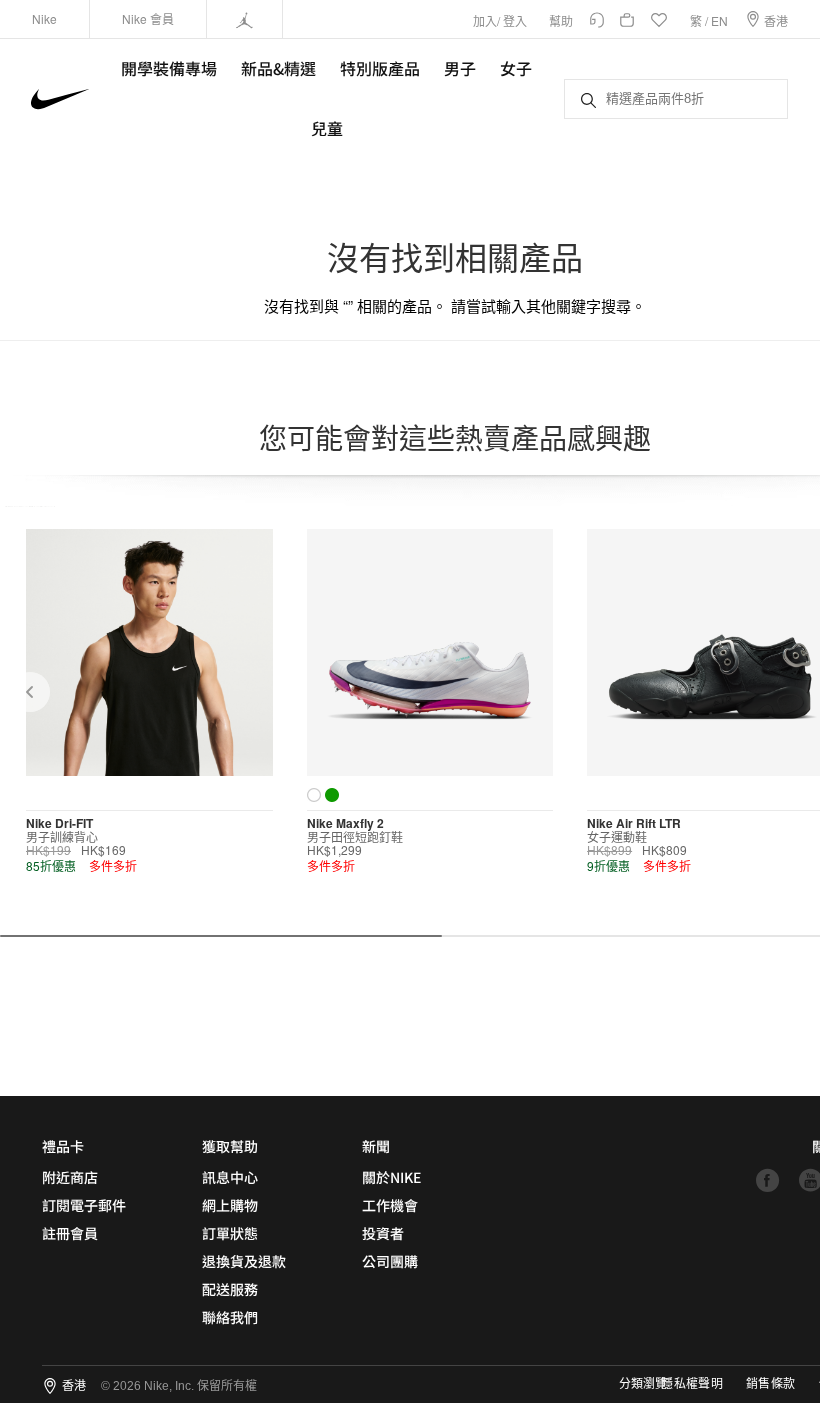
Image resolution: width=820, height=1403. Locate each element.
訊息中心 (230, 1177)
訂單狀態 (230, 1233)
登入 (515, 20)
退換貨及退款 (244, 1261)
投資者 (383, 1233)
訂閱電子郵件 (84, 1205)
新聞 (376, 1146)
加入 (485, 20)
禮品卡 (63, 1146)
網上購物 (230, 1205)
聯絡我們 (230, 1317)
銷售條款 (770, 1384)
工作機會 (390, 1205)
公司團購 (390, 1261)
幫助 (561, 20)
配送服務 (230, 1289)
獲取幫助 (230, 1146)
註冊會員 (70, 1233)
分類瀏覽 (643, 1384)
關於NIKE (391, 1177)
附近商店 (70, 1177)
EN (719, 20)
